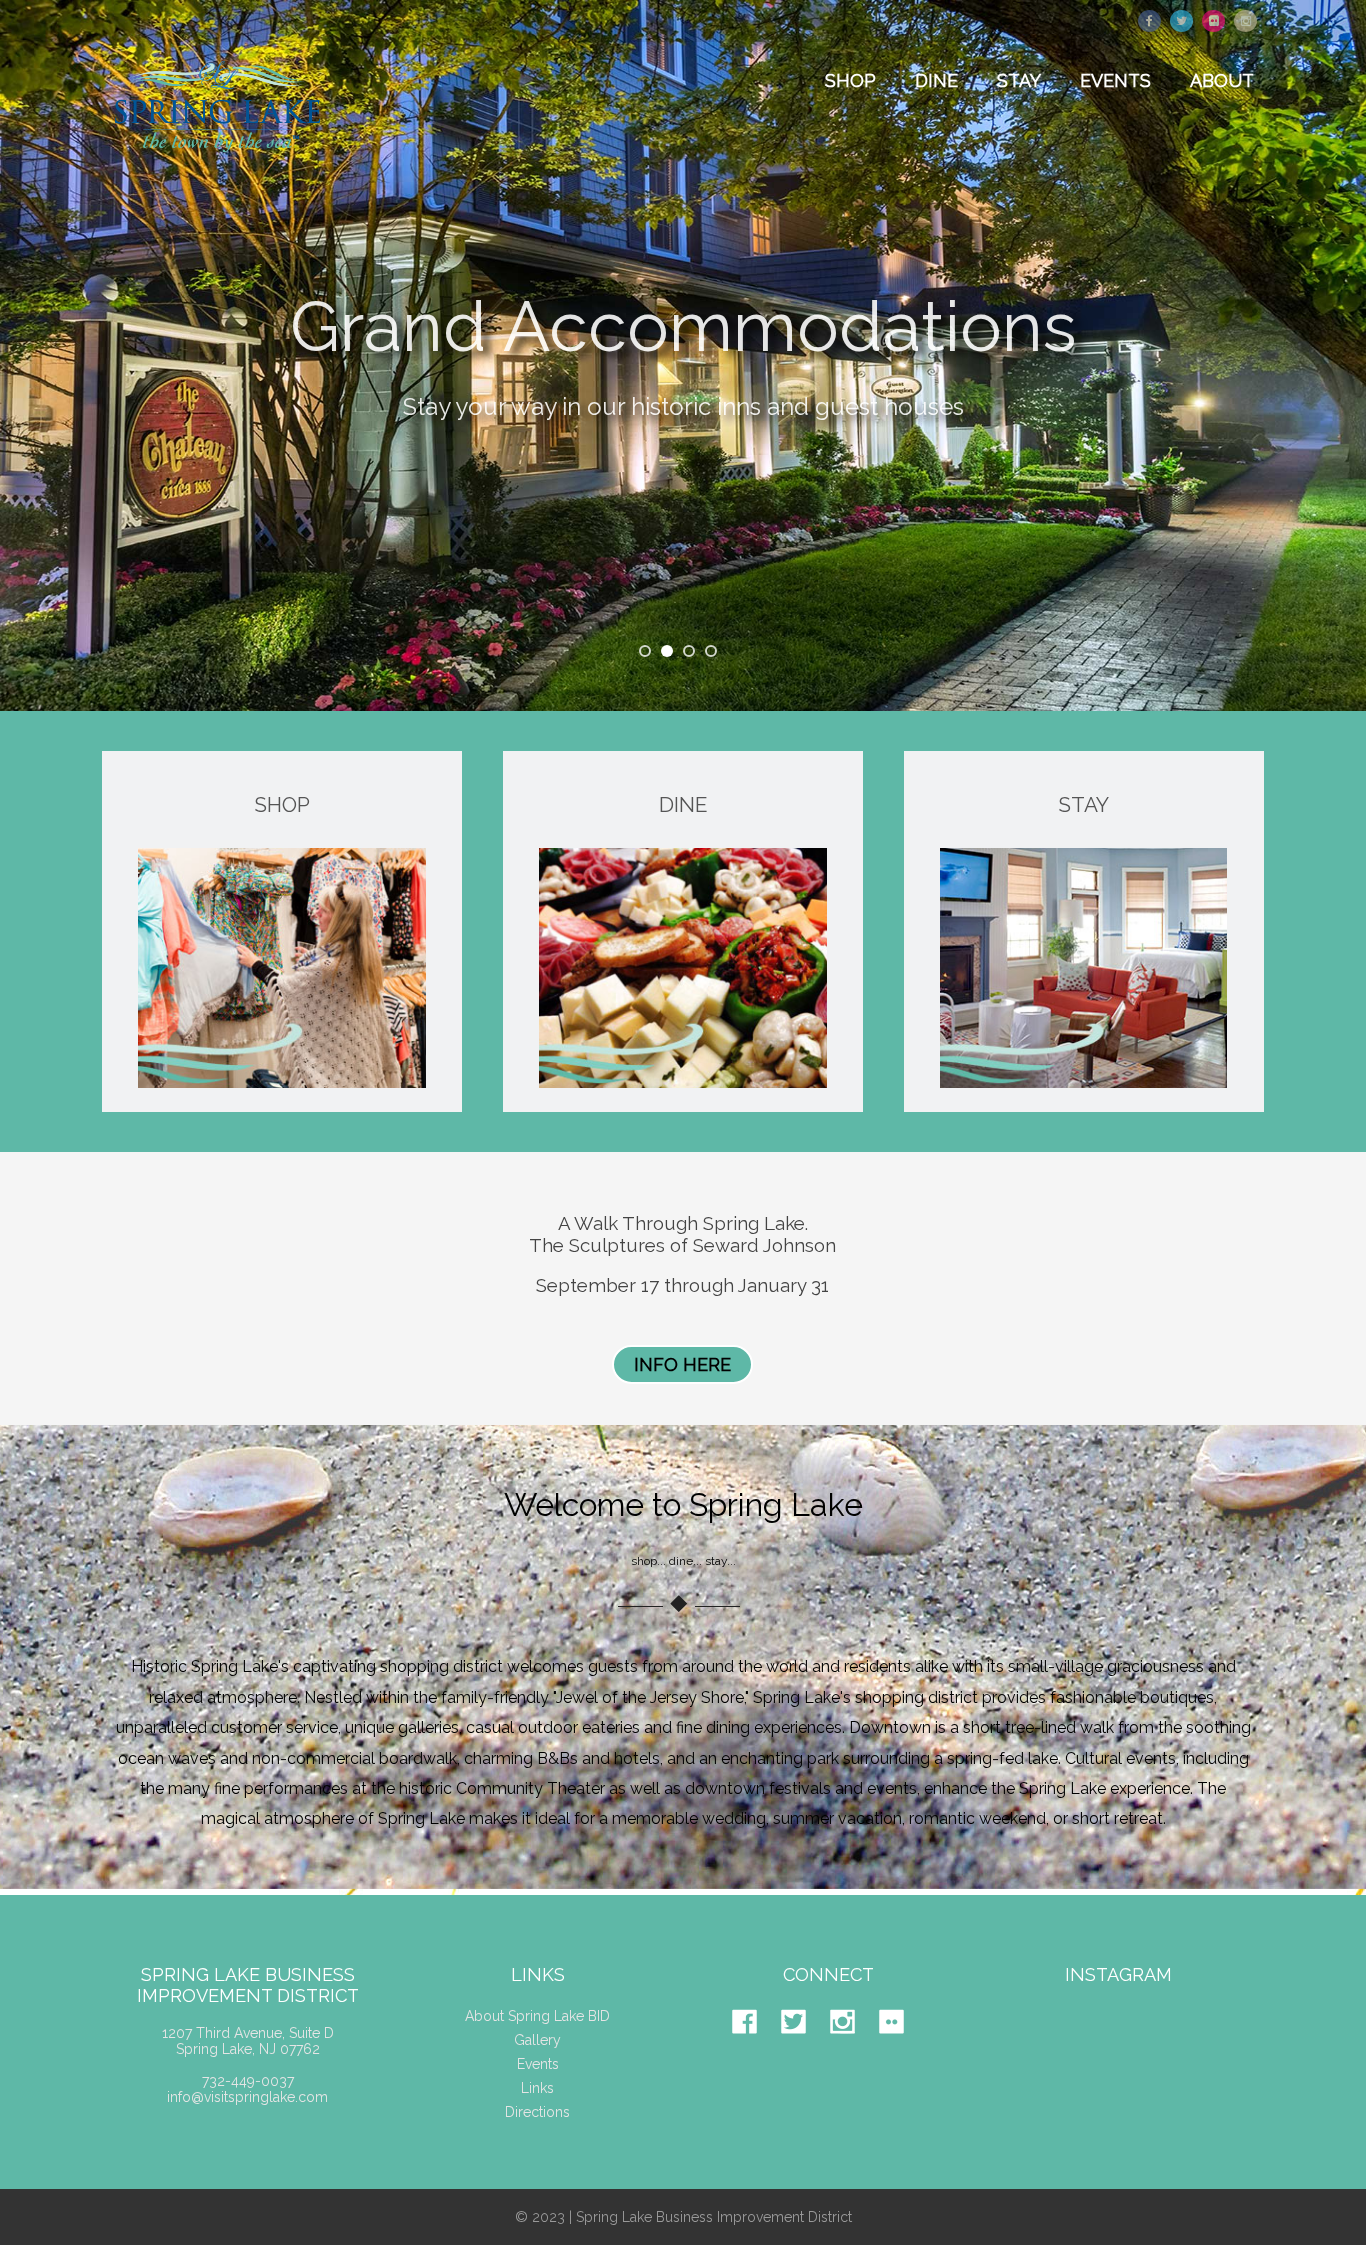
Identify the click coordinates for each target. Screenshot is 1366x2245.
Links (537, 2088)
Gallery (537, 2040)
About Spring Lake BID (537, 2016)
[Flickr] (901, 2049)
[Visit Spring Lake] (219, 166)
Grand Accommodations (683, 314)
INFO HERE (682, 1364)
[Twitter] (803, 2049)
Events (538, 2064)
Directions (537, 2112)
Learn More (683, 476)
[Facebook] (754, 2049)
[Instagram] (852, 2049)
